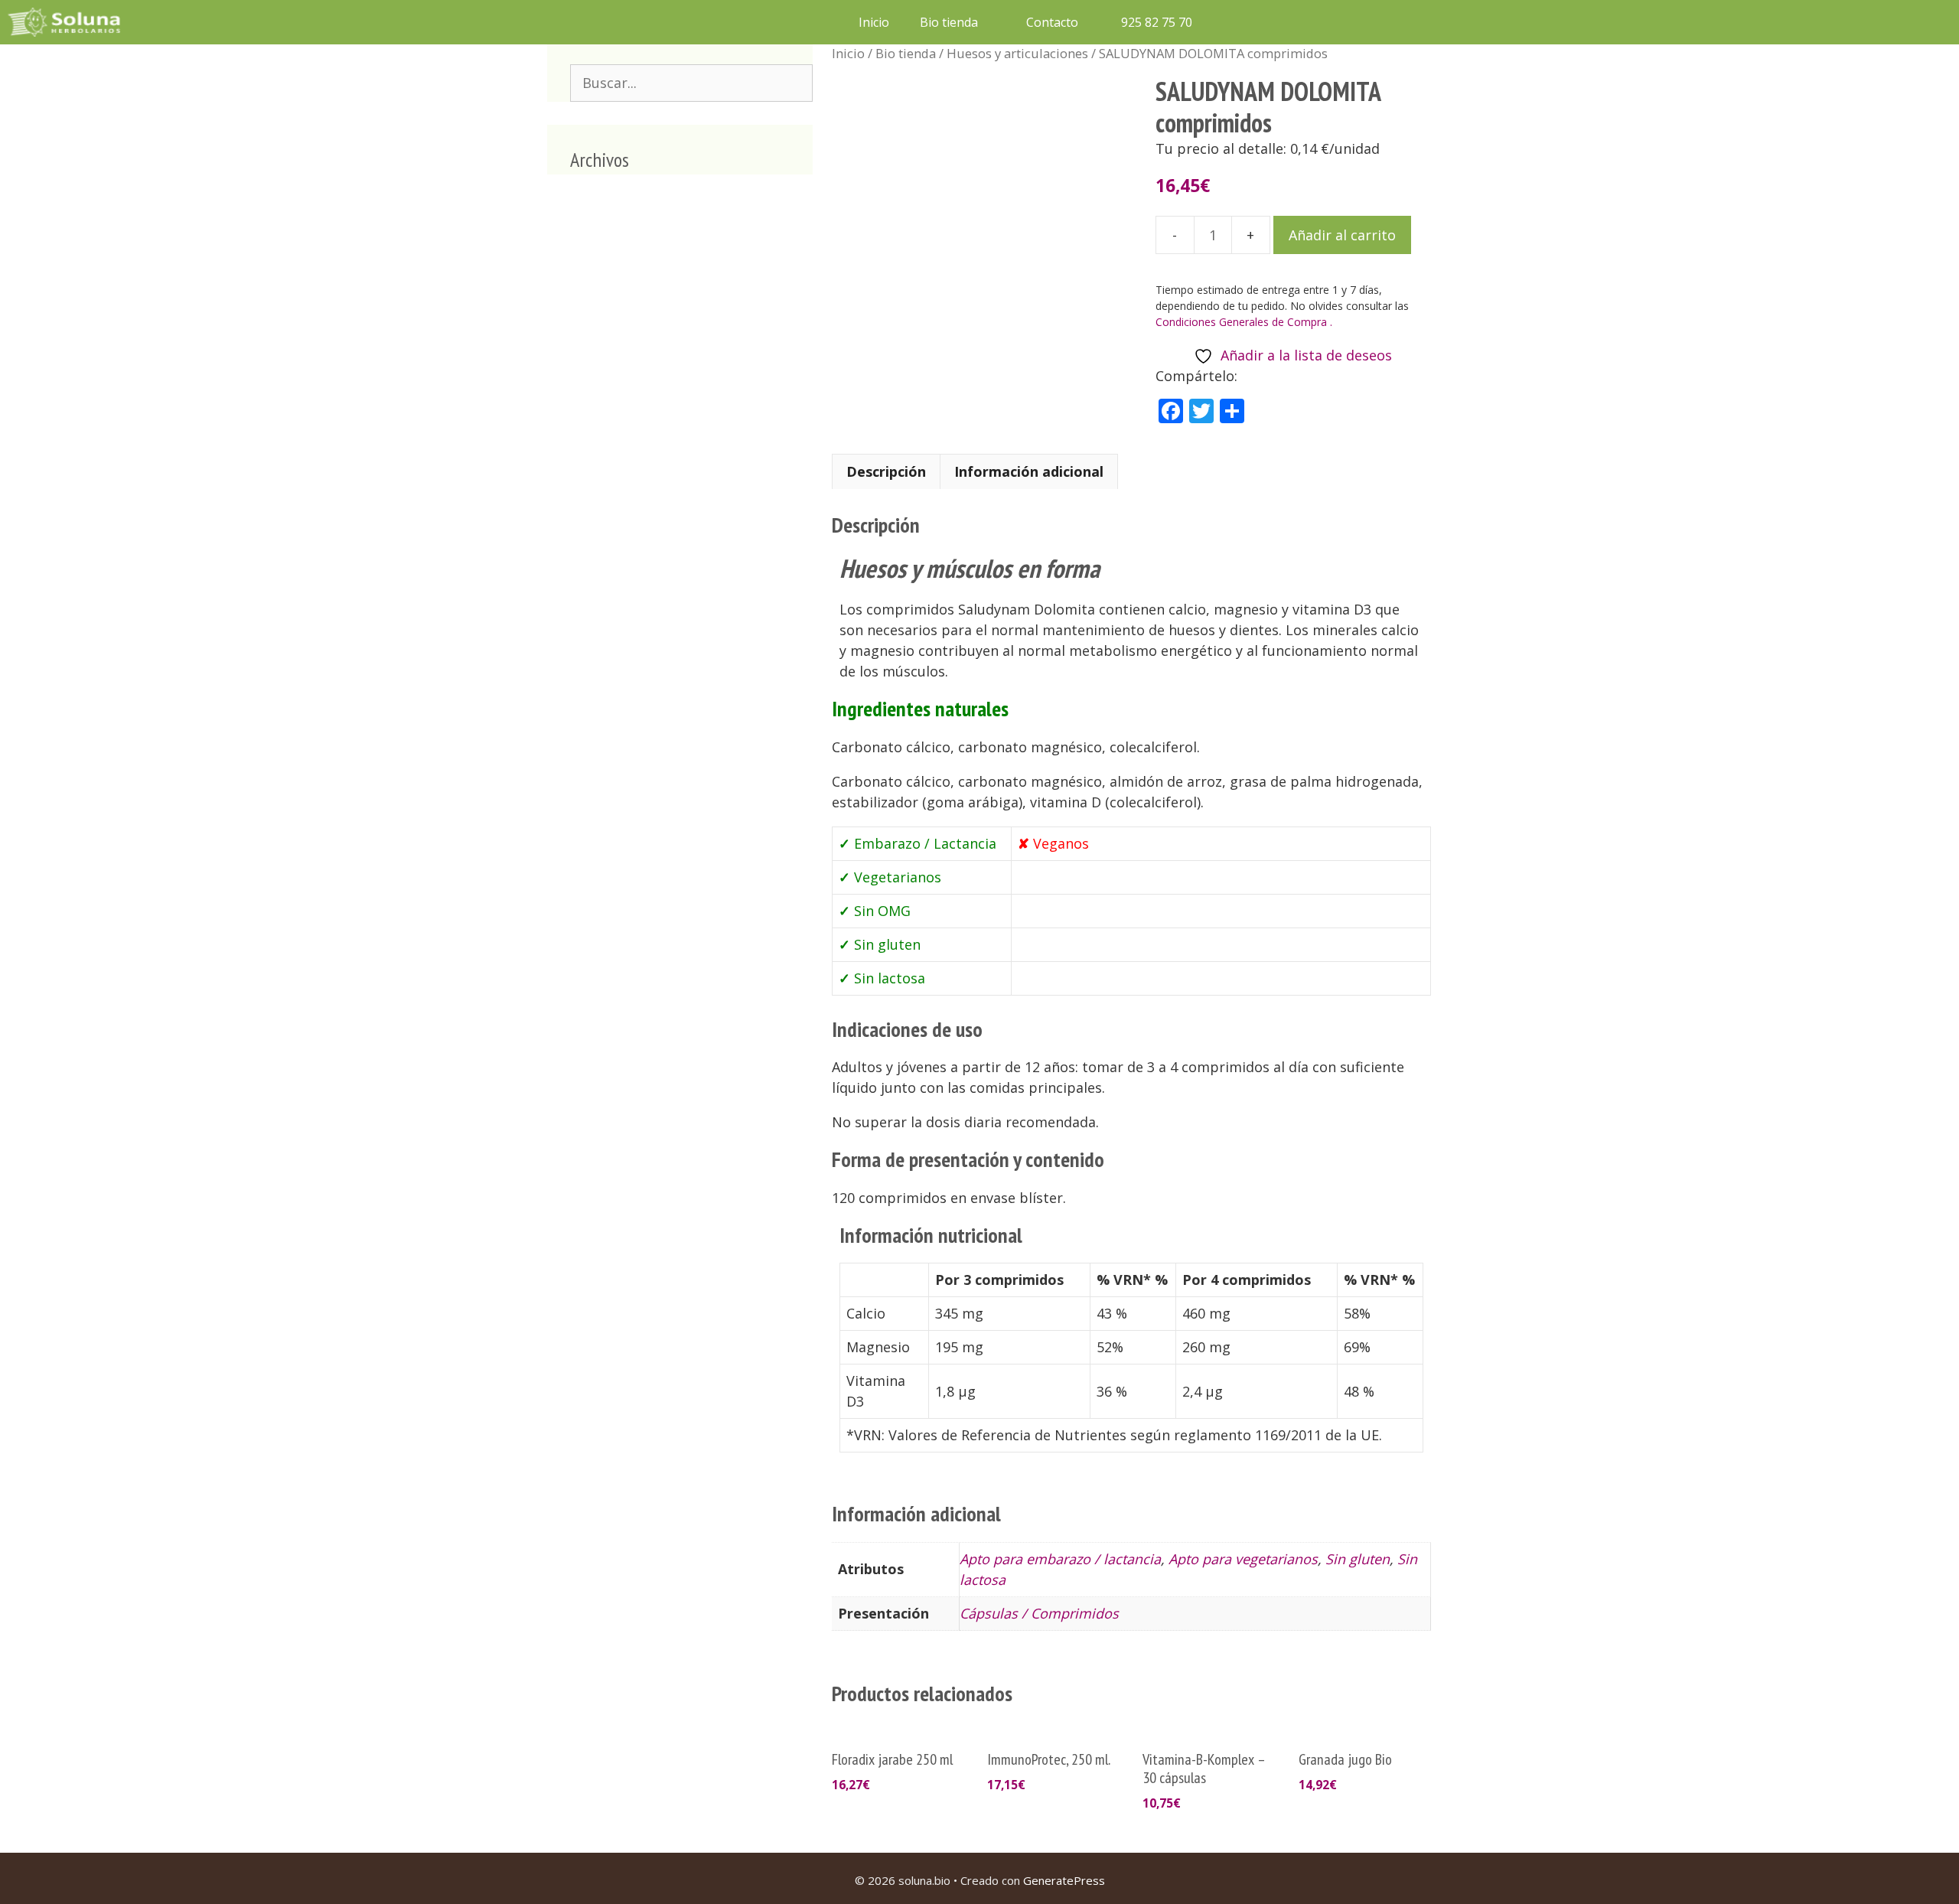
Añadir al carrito (1342, 235)
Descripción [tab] (886, 471)
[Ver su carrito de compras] (1227, 22)
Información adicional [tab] (1029, 471)
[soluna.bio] (66, 22)
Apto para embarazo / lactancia (1060, 1559)
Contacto (1052, 22)
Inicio (874, 22)
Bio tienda (949, 22)
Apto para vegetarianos (1243, 1559)
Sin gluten (1358, 1559)
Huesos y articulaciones (1017, 53)
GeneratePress (1064, 1880)
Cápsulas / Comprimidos (1039, 1613)
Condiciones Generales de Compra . (1244, 322)
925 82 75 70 (1155, 22)
